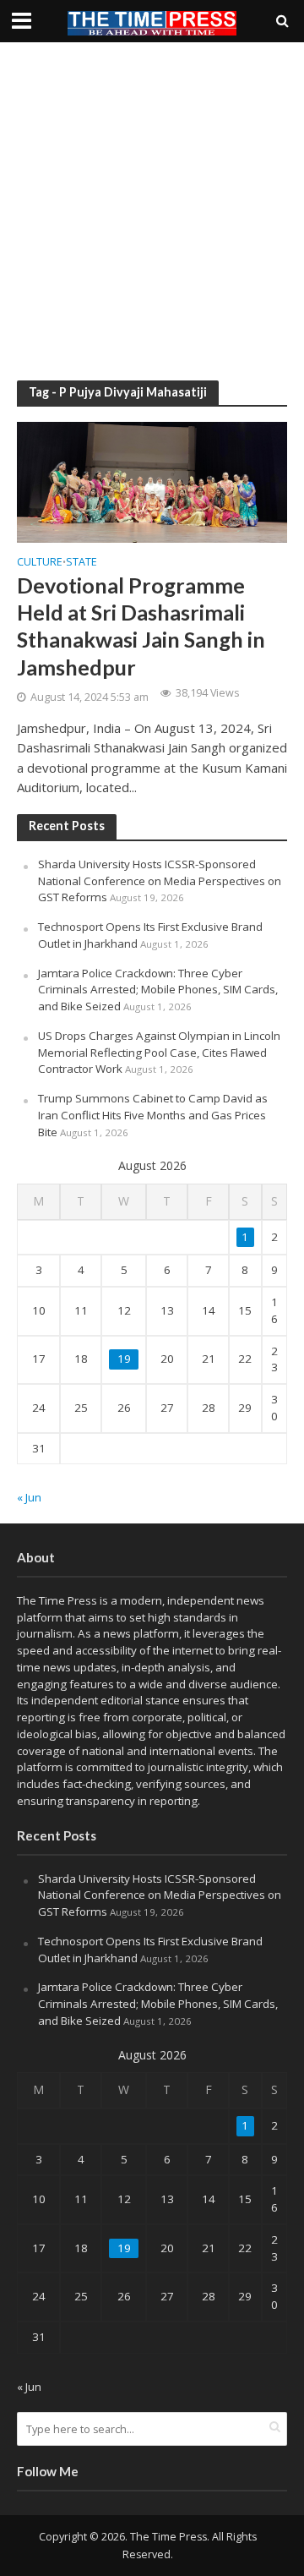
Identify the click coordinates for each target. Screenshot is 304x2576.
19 (124, 1359)
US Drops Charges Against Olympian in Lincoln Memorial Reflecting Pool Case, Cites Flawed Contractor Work (159, 1053)
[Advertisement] (152, 211)
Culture (40, 563)
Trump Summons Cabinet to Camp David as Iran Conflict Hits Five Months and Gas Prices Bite (153, 1115)
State (81, 563)
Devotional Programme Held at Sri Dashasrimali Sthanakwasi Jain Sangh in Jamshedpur (141, 626)
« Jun (29, 1497)
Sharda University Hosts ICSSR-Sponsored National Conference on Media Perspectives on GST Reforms (160, 881)
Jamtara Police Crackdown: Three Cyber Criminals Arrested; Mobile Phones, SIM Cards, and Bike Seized (158, 990)
